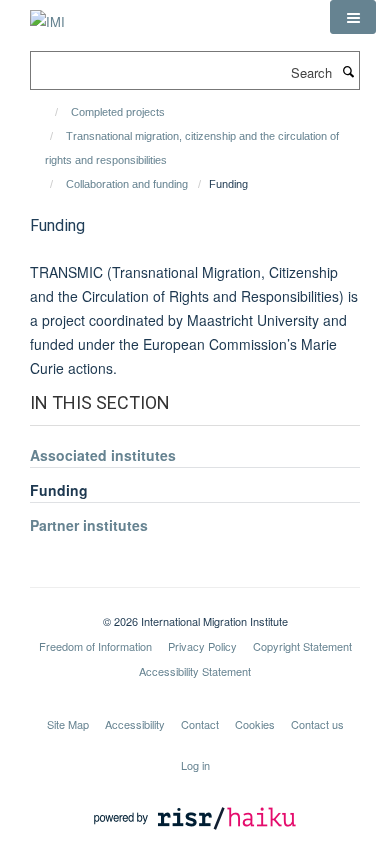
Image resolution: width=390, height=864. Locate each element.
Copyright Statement (302, 646)
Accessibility (135, 724)
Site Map (68, 724)
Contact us (317, 724)
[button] (353, 17)
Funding (59, 490)
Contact (200, 724)
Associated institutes (103, 455)
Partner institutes (89, 525)
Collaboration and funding (127, 184)
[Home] (47, 112)
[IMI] (47, 14)
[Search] (348, 71)
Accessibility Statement (195, 671)
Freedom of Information (95, 646)
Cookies (255, 724)
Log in (195, 765)
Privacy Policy (202, 646)
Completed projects (118, 112)
